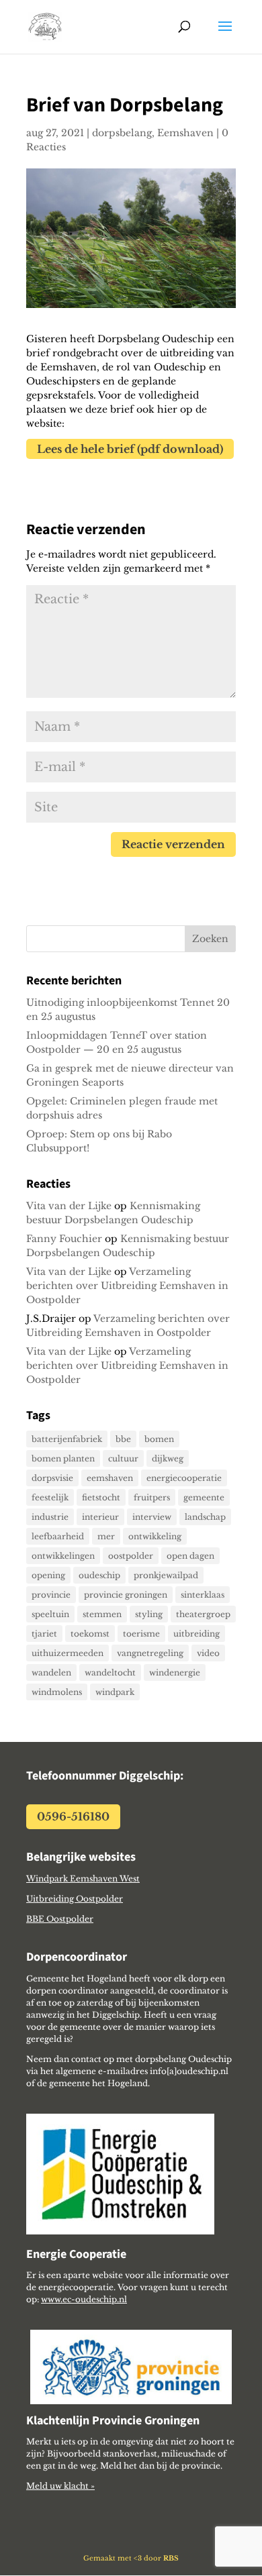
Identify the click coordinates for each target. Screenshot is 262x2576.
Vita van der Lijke (69, 1206)
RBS (171, 2558)
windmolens (57, 1692)
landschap (205, 1517)
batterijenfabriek (67, 1439)
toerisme (141, 1634)
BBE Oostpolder (60, 1919)
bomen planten (63, 1458)
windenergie (175, 1672)
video (208, 1653)
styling (149, 1614)
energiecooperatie (184, 1478)
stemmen (102, 1614)
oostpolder (131, 1556)
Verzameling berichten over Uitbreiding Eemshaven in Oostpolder (127, 1286)
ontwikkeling (155, 1536)
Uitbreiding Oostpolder (75, 1899)
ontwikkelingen (63, 1556)
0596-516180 (73, 1816)
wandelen (51, 1672)
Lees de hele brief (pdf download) (130, 449)
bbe (123, 1439)
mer (106, 1536)
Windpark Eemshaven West (83, 1878)
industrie (50, 1517)
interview (152, 1517)
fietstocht (101, 1497)
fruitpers (152, 1497)
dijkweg (168, 1458)
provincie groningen (126, 1595)
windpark (115, 1692)
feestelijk (50, 1497)
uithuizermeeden (68, 1653)
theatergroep (203, 1614)
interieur (100, 1517)
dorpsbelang (122, 133)
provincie (51, 1595)
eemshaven (110, 1478)
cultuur (123, 1458)
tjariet (44, 1634)
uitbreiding (196, 1634)
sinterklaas (203, 1595)
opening (48, 1575)
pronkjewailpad (166, 1575)
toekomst (90, 1634)
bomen (159, 1439)
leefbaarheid (58, 1536)
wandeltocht (110, 1672)
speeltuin (50, 1614)
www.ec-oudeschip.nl (84, 2299)
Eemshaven (185, 133)
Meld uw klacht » (60, 2486)
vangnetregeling (150, 1653)
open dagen (190, 1556)
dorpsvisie (52, 1478)
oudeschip (99, 1575)
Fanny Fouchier (64, 1239)
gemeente (204, 1497)
